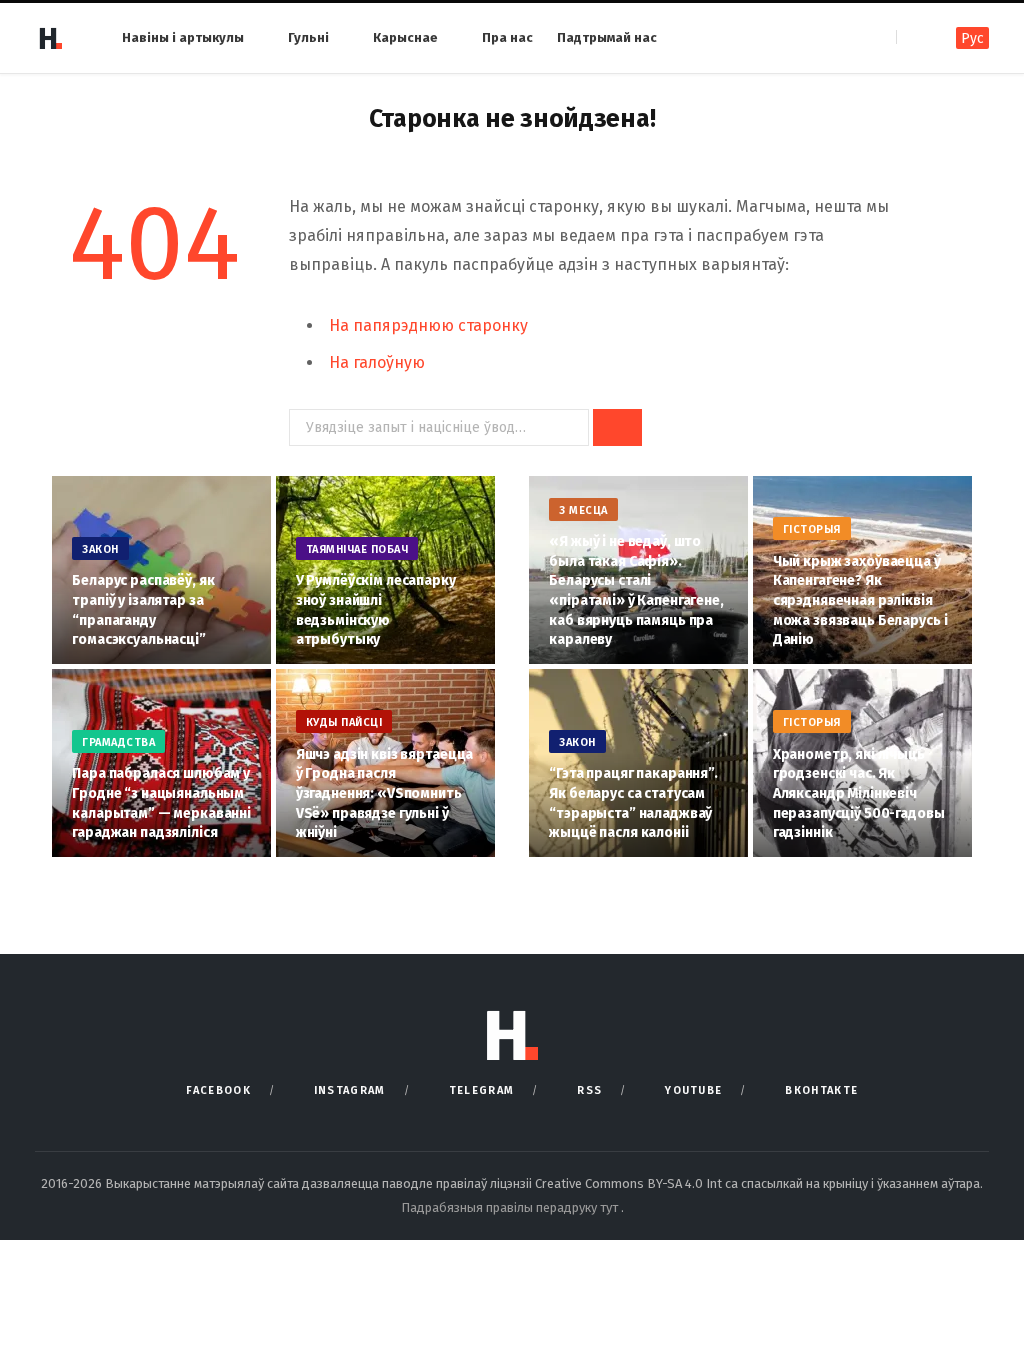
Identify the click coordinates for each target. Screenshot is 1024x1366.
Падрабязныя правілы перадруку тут (511, 1207)
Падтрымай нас (607, 37)
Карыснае (405, 37)
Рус (972, 38)
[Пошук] (913, 37)
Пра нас (507, 37)
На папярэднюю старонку (428, 325)
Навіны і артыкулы (183, 37)
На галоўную (377, 362)
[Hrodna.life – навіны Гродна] (50, 38)
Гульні (308, 37)
